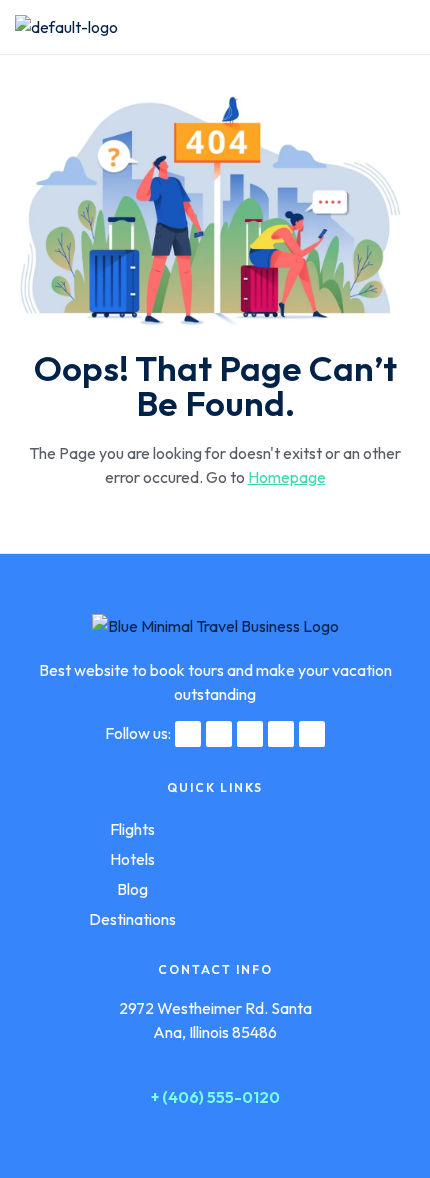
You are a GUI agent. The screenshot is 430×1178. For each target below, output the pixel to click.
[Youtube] (312, 734)
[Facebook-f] (188, 734)
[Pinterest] (281, 734)
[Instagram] (250, 734)
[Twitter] (219, 734)
